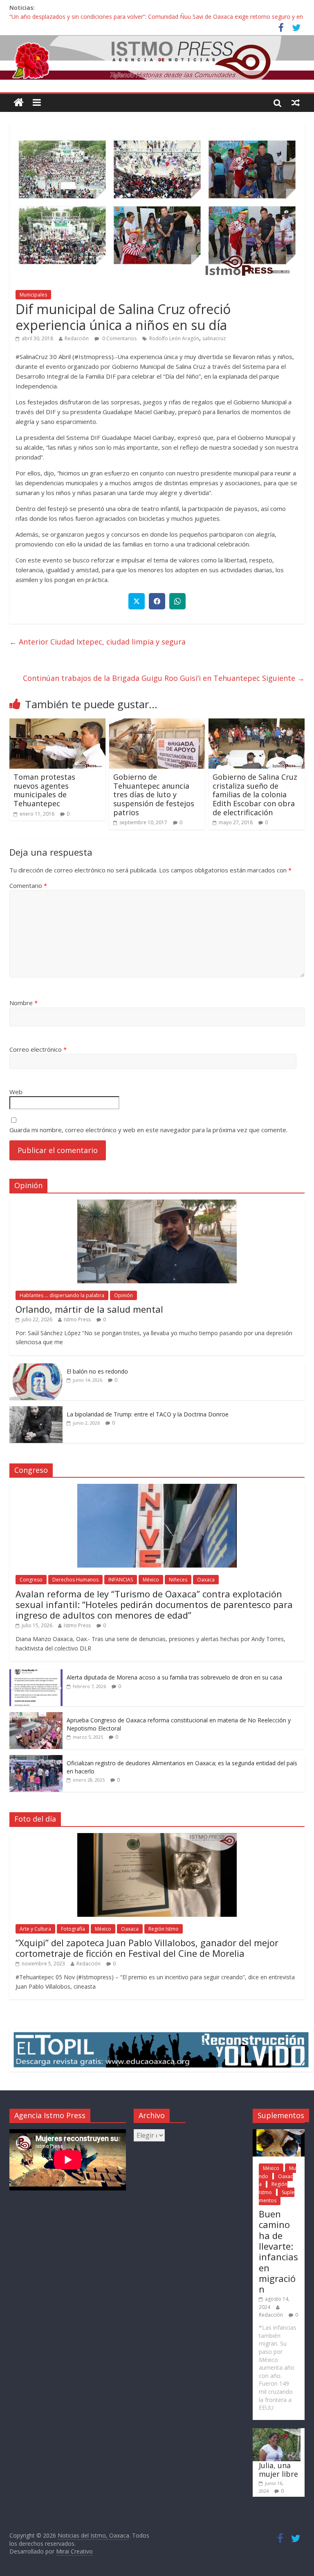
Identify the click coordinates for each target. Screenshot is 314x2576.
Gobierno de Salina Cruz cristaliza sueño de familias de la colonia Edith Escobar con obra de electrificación (255, 794)
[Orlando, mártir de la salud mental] (157, 1204)
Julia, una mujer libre (278, 2470)
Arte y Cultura (35, 1929)
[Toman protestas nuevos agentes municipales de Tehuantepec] (57, 723)
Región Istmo (164, 1929)
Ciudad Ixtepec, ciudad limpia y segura (98, 642)
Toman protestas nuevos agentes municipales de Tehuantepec (44, 790)
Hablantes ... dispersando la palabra (62, 1295)
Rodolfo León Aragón (174, 338)
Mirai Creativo (74, 2551)
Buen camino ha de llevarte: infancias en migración (278, 2251)
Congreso (31, 1580)
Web (16, 1092)
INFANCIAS (121, 1580)
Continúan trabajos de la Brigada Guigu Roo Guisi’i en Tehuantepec (164, 678)
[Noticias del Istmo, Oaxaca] (157, 58)
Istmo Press (77, 1319)
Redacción (77, 338)
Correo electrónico (38, 1049)
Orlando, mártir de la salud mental (89, 1309)
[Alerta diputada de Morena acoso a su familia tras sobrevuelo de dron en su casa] (36, 1674)
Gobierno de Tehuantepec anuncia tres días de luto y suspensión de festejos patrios (154, 794)
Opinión (123, 1295)
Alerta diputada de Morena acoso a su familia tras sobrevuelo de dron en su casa (174, 1677)
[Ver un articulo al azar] (296, 103)
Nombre (24, 1003)
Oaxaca (206, 1580)
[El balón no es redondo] (36, 1368)
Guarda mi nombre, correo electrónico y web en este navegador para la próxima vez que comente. (148, 1130)
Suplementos (277, 2196)
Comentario (28, 885)
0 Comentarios (119, 338)
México (151, 1580)
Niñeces (178, 1580)
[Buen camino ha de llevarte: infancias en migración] (279, 2133)
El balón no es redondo (97, 1371)
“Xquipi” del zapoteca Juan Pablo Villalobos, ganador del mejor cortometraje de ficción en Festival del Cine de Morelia (147, 1948)
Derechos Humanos (75, 1580)
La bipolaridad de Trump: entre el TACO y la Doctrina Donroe (148, 1414)
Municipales (33, 295)
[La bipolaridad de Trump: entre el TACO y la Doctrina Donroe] (36, 1411)
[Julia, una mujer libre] (277, 2432)
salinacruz (214, 338)
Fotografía (73, 1929)
